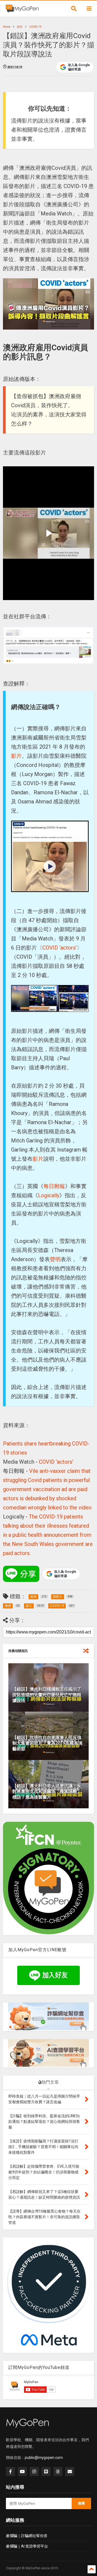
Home (7, 27)
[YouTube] (22, 2472)
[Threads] (58, 2472)
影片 (16, 756)
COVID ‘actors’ (60, 948)
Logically (49, 1195)
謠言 (20, 27)
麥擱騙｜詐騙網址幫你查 (27, 2536)
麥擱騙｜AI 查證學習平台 (27, 2546)
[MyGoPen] (22, 10)
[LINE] (46, 2472)
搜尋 (81, 2503)
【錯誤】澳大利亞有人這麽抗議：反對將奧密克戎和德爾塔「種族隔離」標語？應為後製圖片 (47, 1792)
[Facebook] (11, 2472)
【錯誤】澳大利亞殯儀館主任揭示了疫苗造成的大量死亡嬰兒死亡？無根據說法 (47, 1695)
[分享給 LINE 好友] (21, 1574)
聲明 (55, 1259)
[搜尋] (74, 9)
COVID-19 (35, 27)
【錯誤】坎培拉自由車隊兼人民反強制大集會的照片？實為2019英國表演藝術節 (47, 1743)
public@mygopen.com (44, 2458)
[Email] (70, 2472)
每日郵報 (54, 1186)
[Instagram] (34, 2472)
